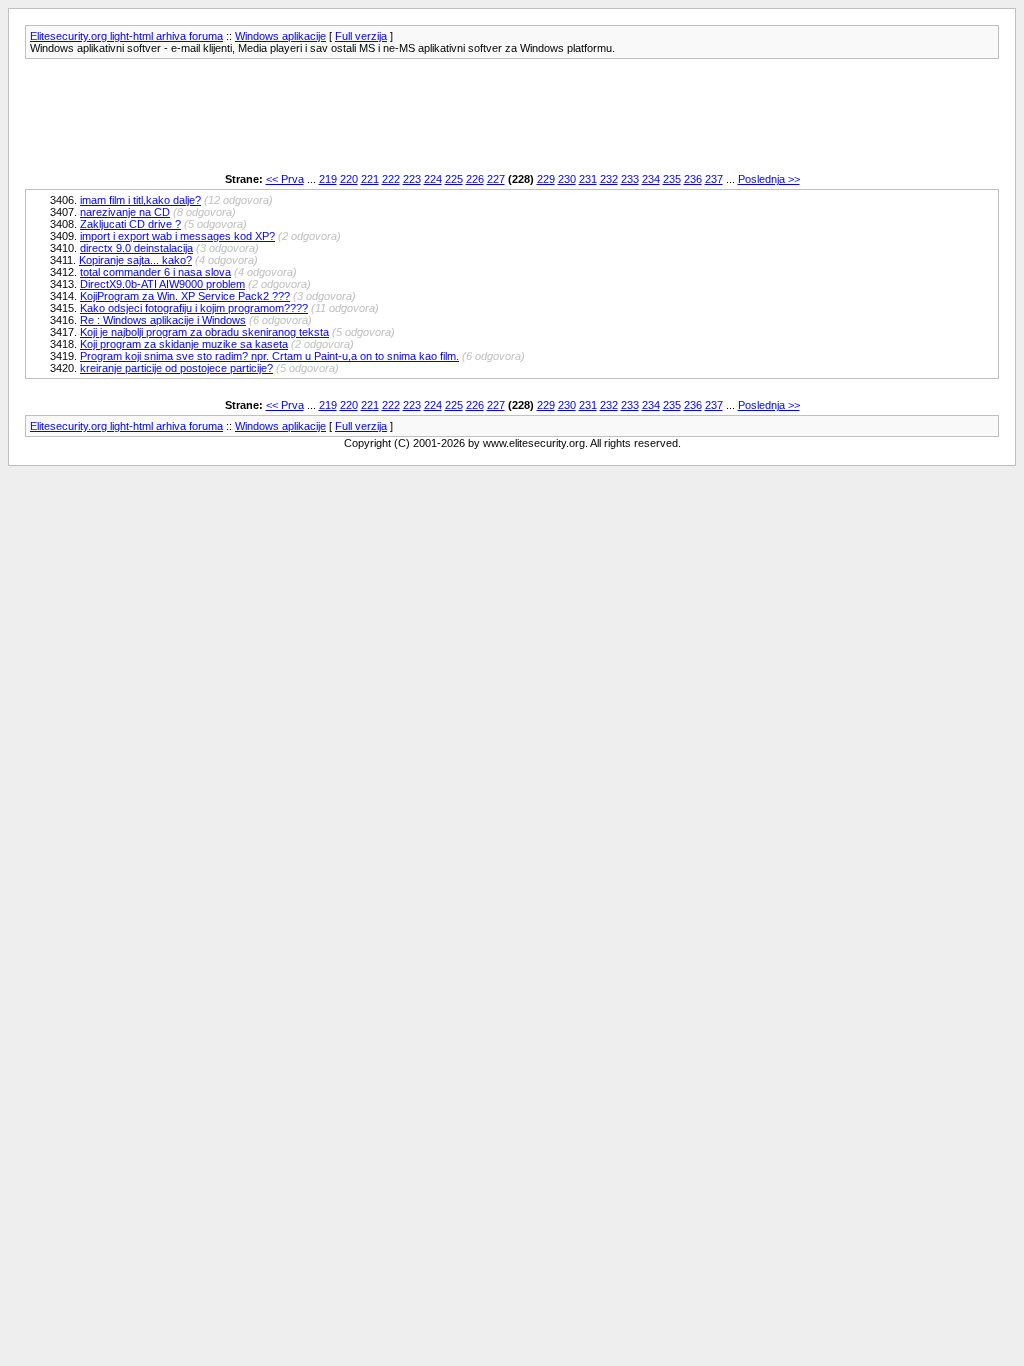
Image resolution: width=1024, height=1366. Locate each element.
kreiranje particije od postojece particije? (176, 368)
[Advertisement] (389, 116)
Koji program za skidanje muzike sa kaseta (184, 344)
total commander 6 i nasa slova (155, 272)
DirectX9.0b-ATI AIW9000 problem (162, 284)
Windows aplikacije (280, 36)
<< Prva (285, 179)
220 (349, 179)
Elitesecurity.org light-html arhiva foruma (126, 36)
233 (630, 179)
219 (328, 179)
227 (496, 179)
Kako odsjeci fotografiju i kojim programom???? (194, 308)
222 (391, 179)
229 (546, 179)
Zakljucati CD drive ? (130, 224)
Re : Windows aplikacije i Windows (163, 320)
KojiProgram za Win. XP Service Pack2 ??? (185, 296)
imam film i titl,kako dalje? (140, 200)
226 (475, 179)
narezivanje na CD (125, 212)
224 (433, 179)
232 (609, 179)
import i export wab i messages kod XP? (177, 236)
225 (454, 179)
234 (651, 179)
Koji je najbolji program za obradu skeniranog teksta (204, 332)
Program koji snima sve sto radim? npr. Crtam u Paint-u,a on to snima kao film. (269, 356)
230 (567, 179)
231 (588, 179)
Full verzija (361, 36)
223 (412, 179)
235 (672, 179)
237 (714, 179)
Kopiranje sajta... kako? (135, 260)
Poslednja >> (769, 179)
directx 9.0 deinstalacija (136, 248)
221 (370, 179)
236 (693, 179)
